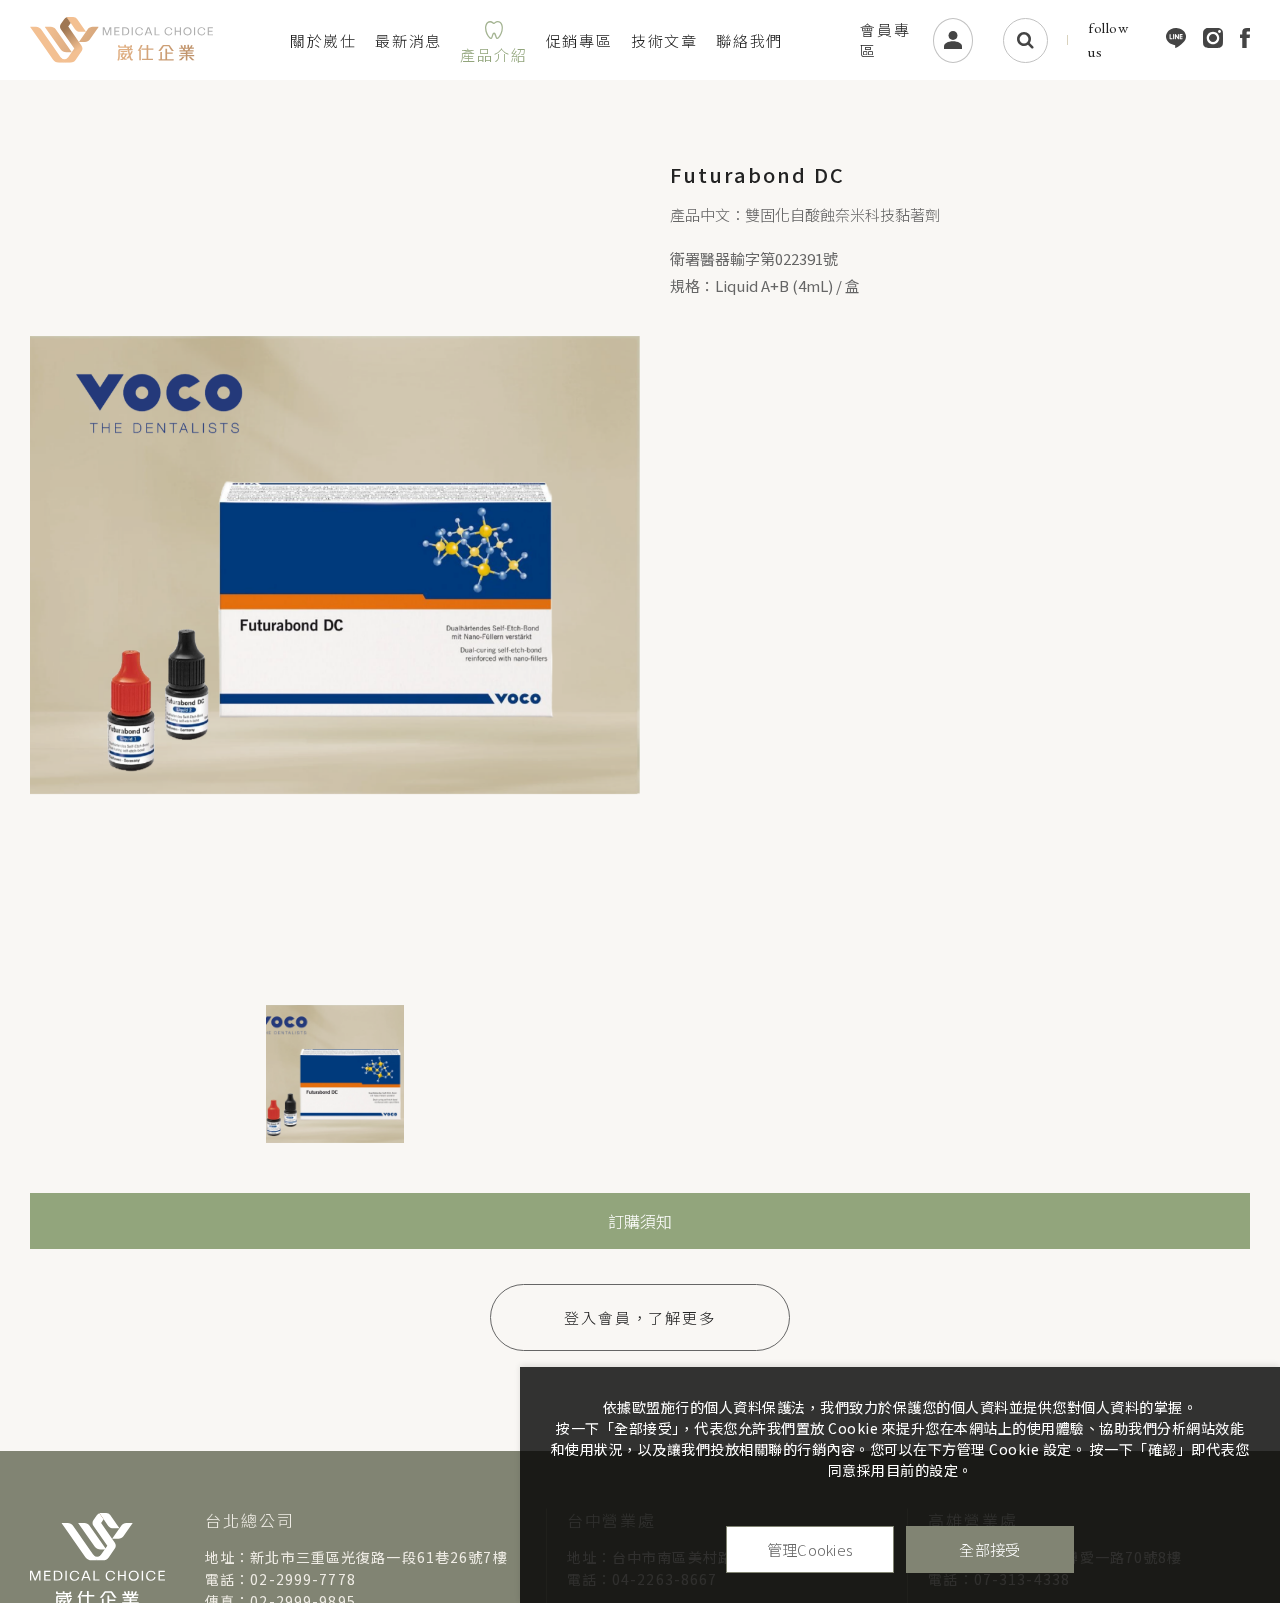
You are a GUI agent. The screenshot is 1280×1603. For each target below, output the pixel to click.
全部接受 (989, 1549)
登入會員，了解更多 (639, 1317)
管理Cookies (810, 1549)
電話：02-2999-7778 (280, 1579)
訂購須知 (640, 1221)
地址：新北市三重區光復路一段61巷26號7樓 (356, 1557)
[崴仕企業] (121, 40)
